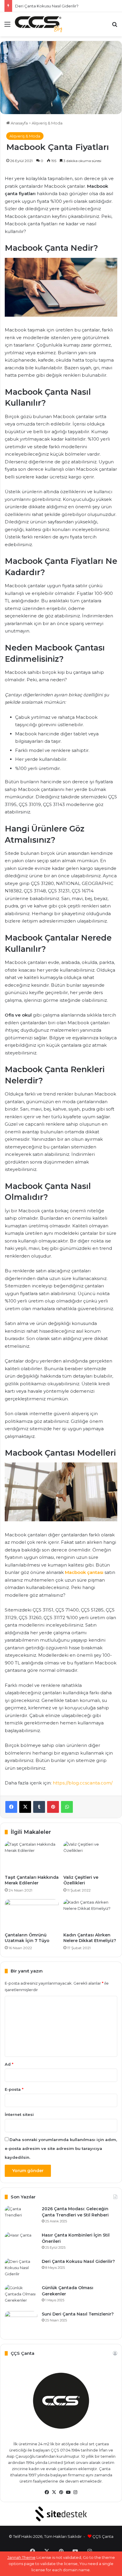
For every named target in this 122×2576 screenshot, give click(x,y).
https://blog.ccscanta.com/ (83, 1783)
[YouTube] (68, 2492)
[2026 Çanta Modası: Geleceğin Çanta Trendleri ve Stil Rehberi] (21, 2217)
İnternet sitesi (19, 2114)
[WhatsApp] (67, 1807)
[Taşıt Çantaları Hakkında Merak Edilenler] (32, 1856)
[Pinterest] (53, 1807)
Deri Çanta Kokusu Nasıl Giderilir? (47, 6)
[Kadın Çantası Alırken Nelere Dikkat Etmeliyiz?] (90, 1914)
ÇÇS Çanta (103, 2536)
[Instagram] (75, 2492)
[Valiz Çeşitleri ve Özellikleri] (90, 1856)
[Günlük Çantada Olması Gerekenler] (21, 2296)
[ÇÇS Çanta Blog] (38, 24)
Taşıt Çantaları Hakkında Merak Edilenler (32, 1880)
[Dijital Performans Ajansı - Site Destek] (61, 2514)
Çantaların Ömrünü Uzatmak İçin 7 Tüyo (27, 1938)
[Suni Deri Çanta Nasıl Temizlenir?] (21, 2322)
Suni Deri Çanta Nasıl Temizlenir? (78, 2314)
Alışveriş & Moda (47, 123)
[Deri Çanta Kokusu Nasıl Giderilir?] (21, 2270)
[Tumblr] (39, 1807)
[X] (25, 1807)
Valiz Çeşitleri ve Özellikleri (81, 1880)
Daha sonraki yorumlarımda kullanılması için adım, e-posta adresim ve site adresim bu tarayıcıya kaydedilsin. (61, 2148)
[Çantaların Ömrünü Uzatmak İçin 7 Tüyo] (32, 1914)
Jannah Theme (21, 2557)
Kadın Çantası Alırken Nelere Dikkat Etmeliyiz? (90, 1938)
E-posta (14, 2089)
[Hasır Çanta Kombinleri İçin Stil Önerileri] (21, 2243)
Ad (9, 2064)
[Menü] (7, 26)
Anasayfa (19, 123)
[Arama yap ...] (115, 26)
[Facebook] (11, 1807)
